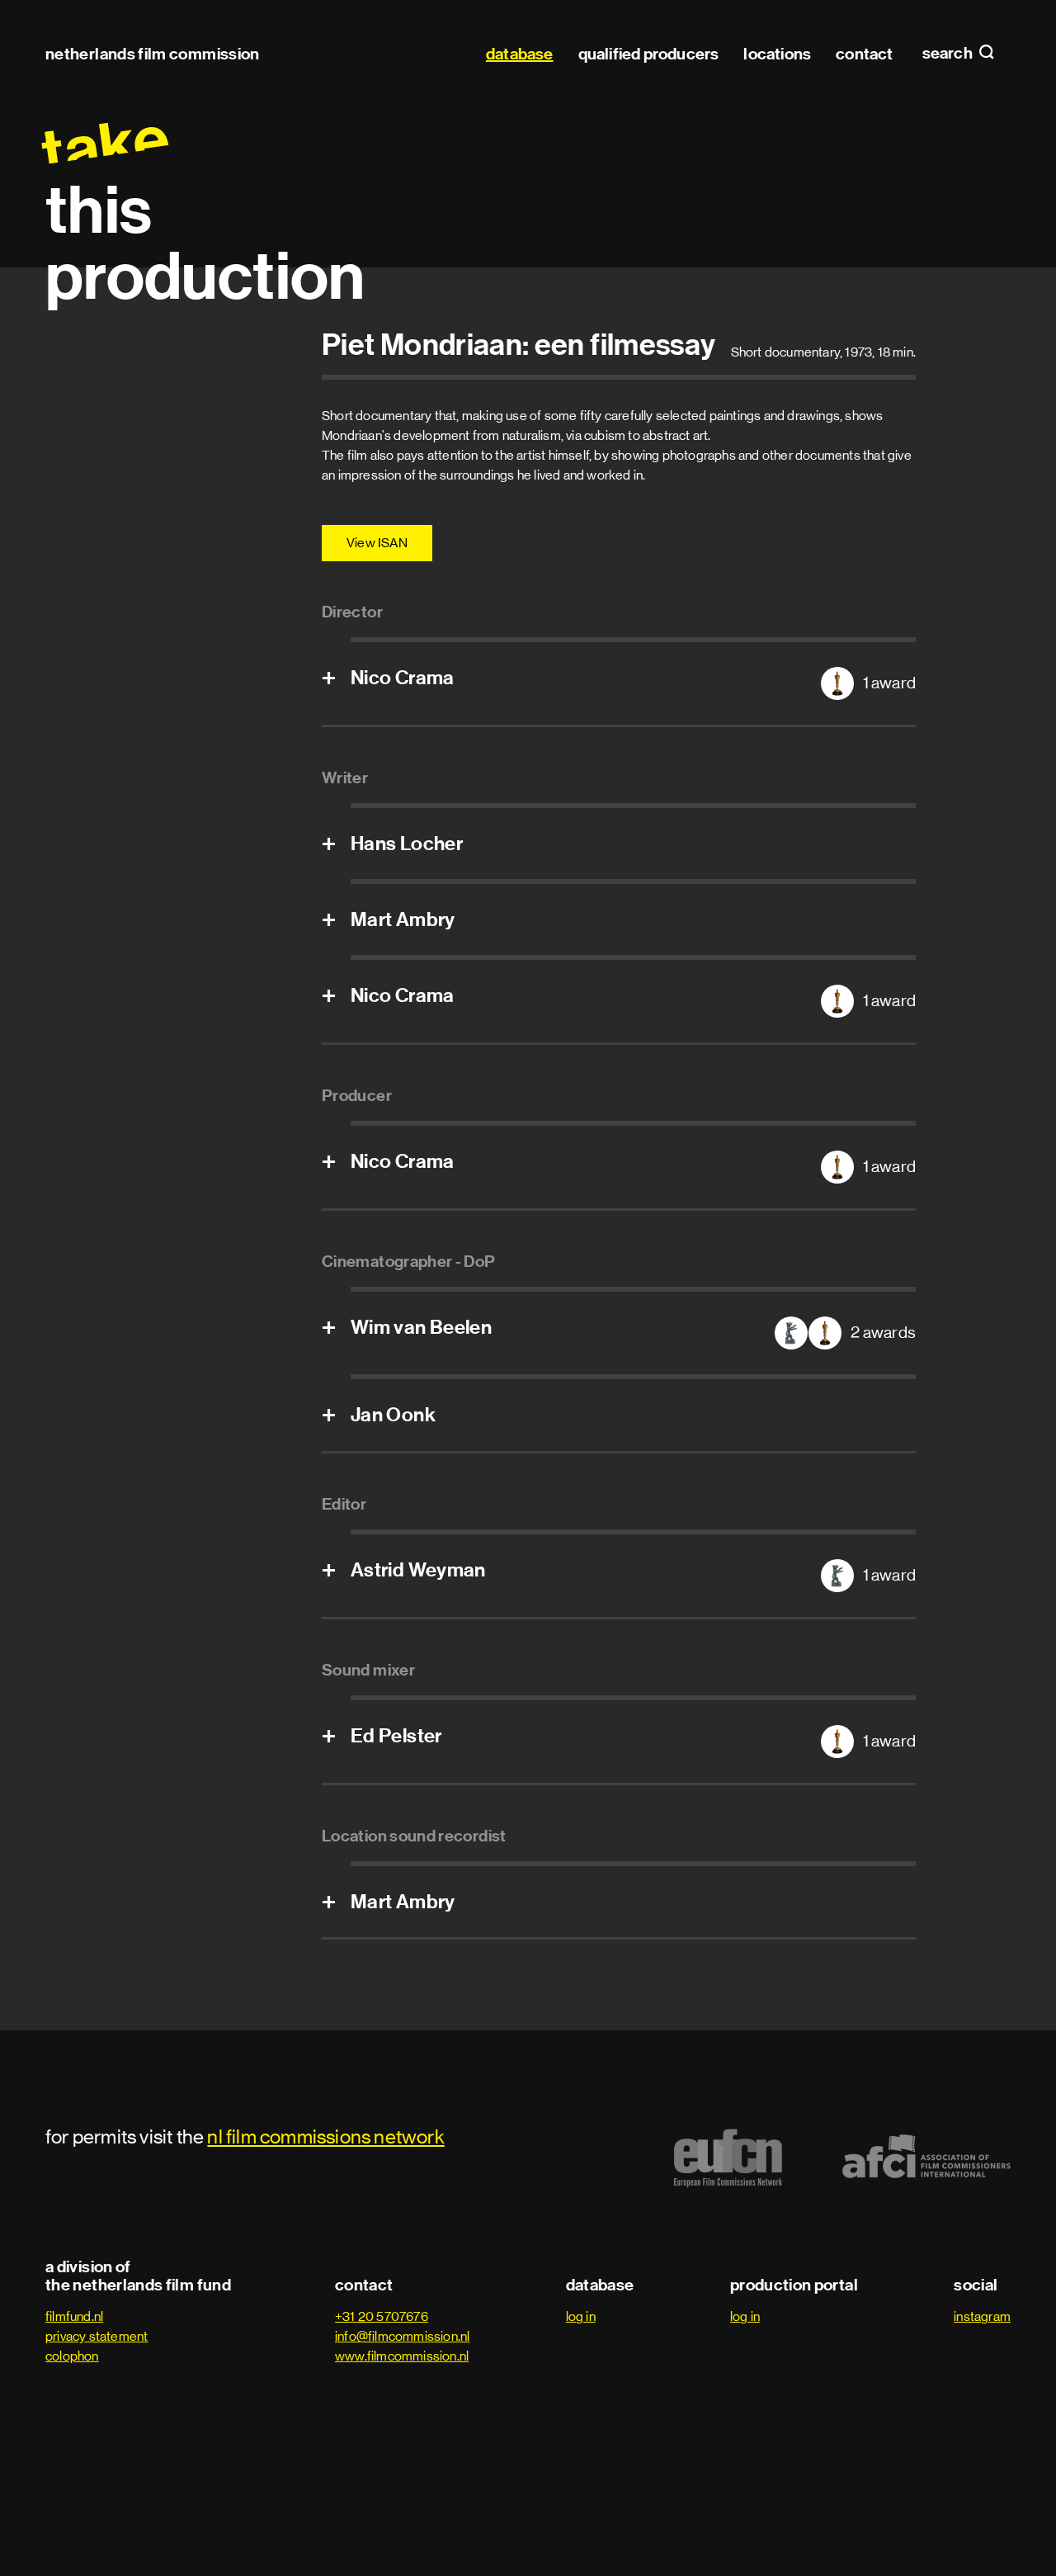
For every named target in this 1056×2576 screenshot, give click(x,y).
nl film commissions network (325, 2136)
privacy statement (97, 2336)
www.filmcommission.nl (402, 2356)
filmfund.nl (74, 2316)
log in (581, 2316)
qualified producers (649, 54)
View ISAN (377, 543)
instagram (982, 2316)
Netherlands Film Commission (153, 54)
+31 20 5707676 (382, 2316)
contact (864, 54)
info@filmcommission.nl (402, 2336)
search (949, 54)
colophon (72, 2356)
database (520, 54)
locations (777, 54)
